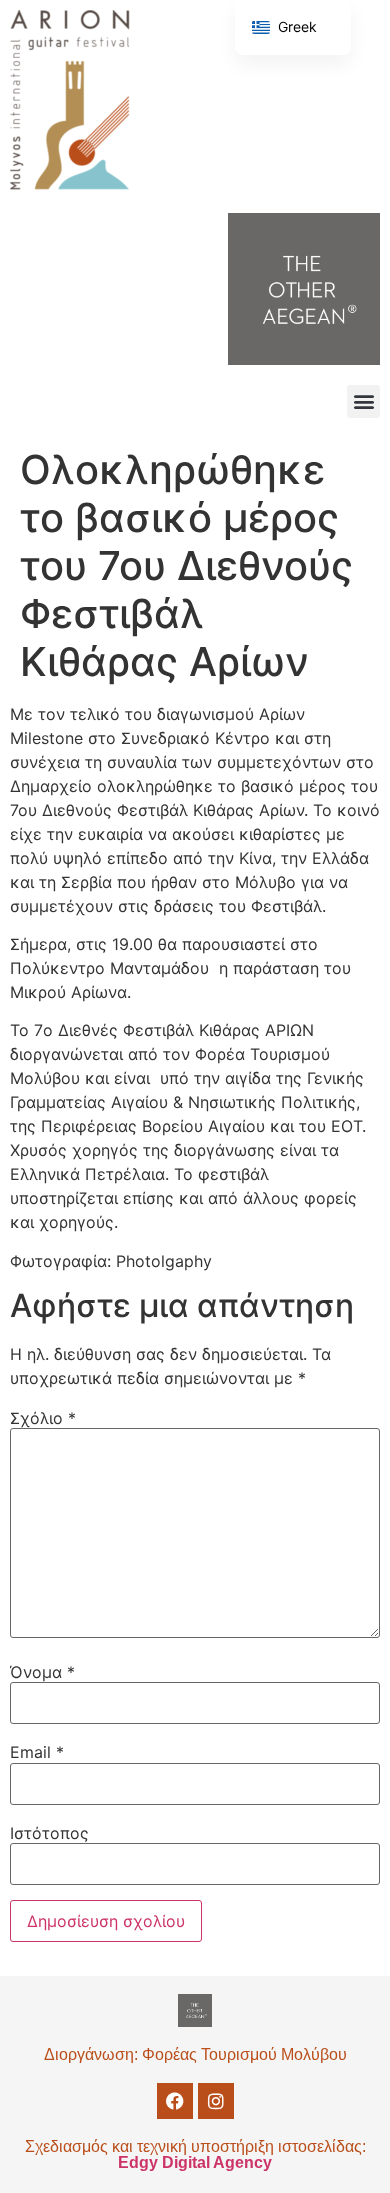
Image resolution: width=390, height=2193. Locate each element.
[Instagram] (216, 2101)
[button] (363, 401)
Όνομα (42, 1672)
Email (37, 1752)
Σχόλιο (43, 1418)
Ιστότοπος (49, 1833)
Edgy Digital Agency (195, 2162)
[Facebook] (175, 2101)
